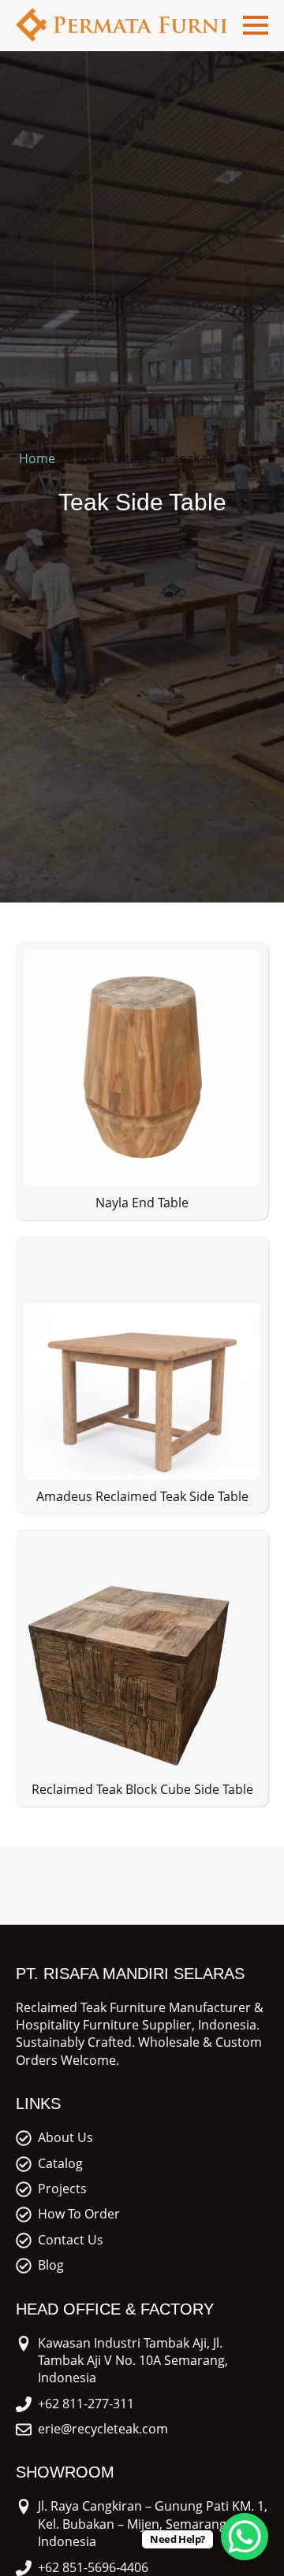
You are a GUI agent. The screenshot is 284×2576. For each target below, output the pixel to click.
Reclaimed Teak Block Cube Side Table (142, 1789)
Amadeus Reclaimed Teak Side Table (142, 1496)
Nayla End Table (142, 1203)
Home (37, 458)
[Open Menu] (256, 25)
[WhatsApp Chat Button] (245, 2537)
